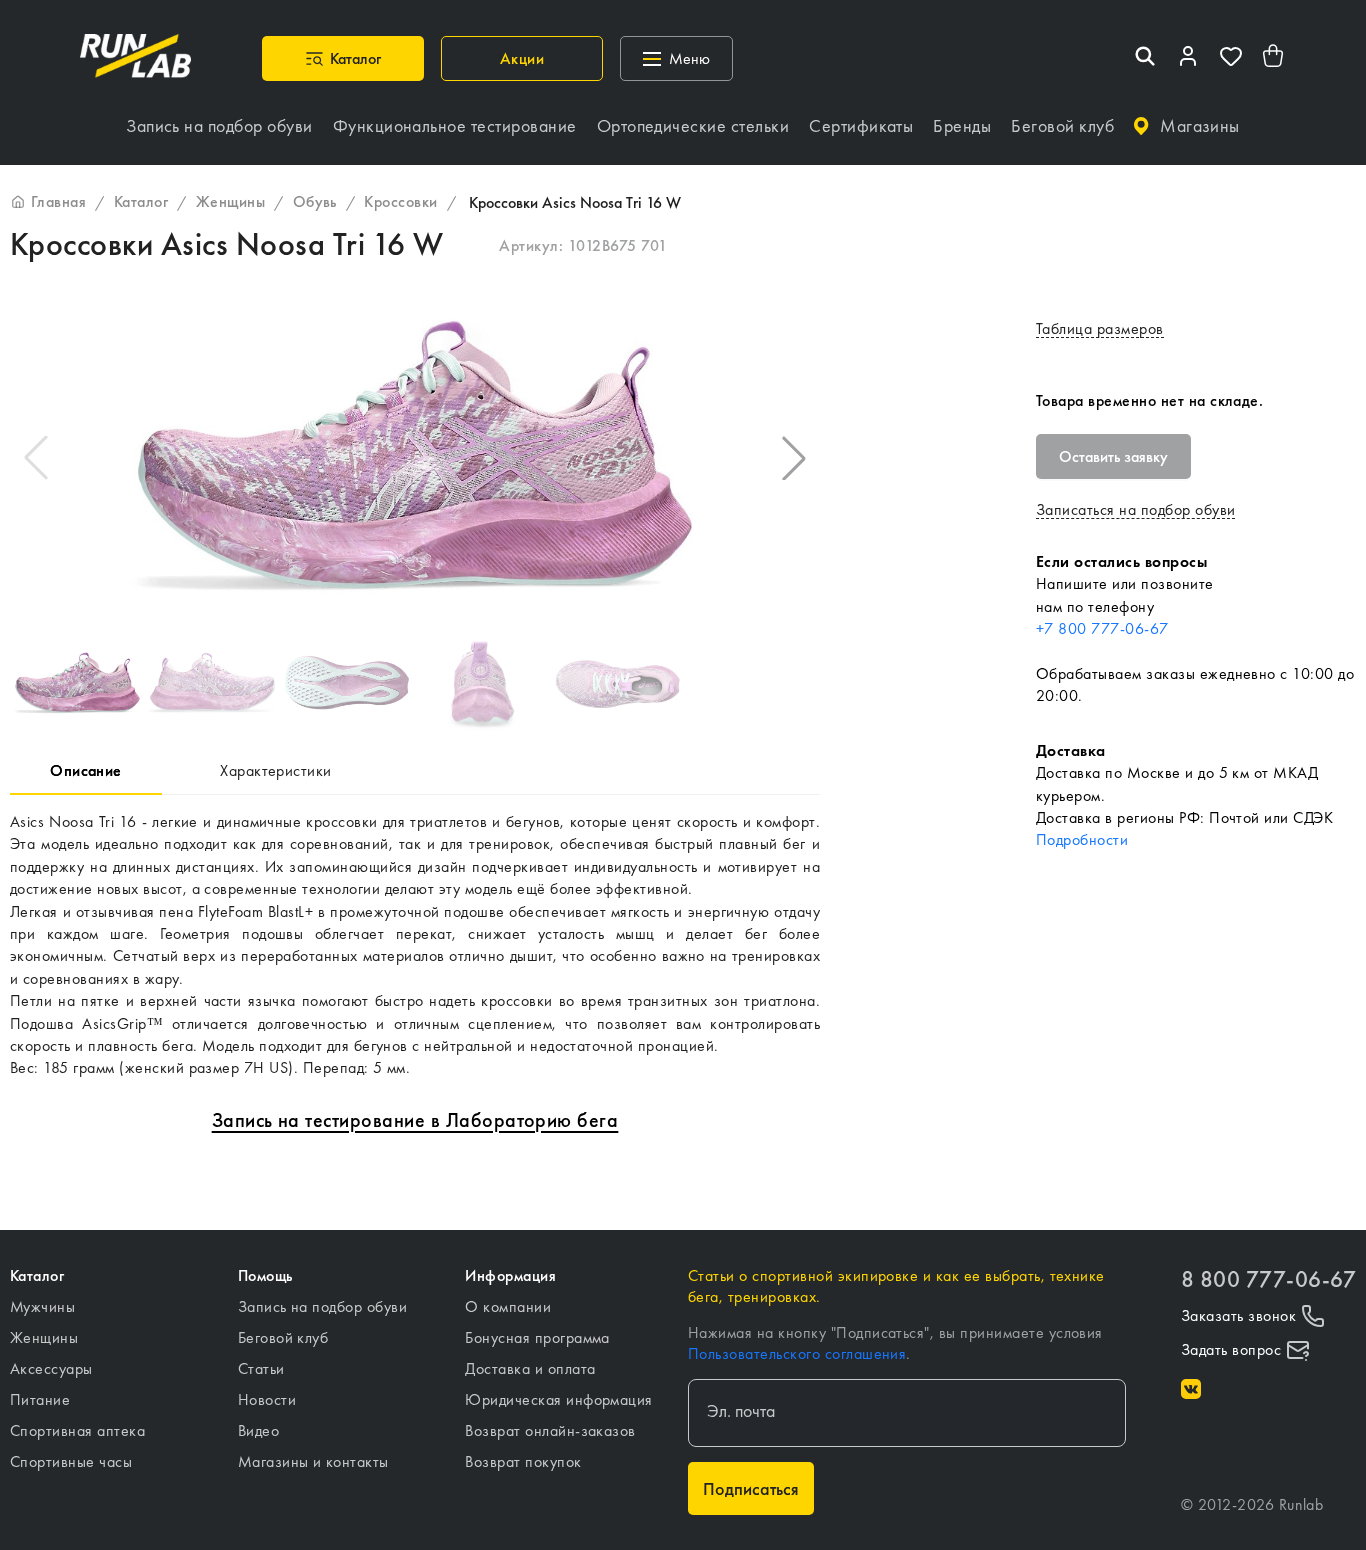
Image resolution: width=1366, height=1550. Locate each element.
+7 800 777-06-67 (1102, 628)
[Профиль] (1188, 58)
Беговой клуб (283, 1337)
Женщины (44, 1337)
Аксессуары (51, 1368)
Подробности (1082, 839)
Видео (258, 1430)
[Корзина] (1274, 58)
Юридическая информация (559, 1399)
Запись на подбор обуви (323, 1306)
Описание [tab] (86, 770)
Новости (267, 1399)
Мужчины (42, 1306)
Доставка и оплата (530, 1368)
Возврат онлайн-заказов (550, 1430)
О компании (508, 1306)
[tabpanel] (415, 945)
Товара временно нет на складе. (1149, 400)
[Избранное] (1231, 58)
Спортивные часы (71, 1461)
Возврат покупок (523, 1461)
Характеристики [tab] (276, 770)
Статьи (261, 1368)
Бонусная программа (537, 1337)
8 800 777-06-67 (1268, 1279)
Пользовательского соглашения (797, 1353)
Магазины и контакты (313, 1461)
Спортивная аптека (77, 1430)
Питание (40, 1399)
